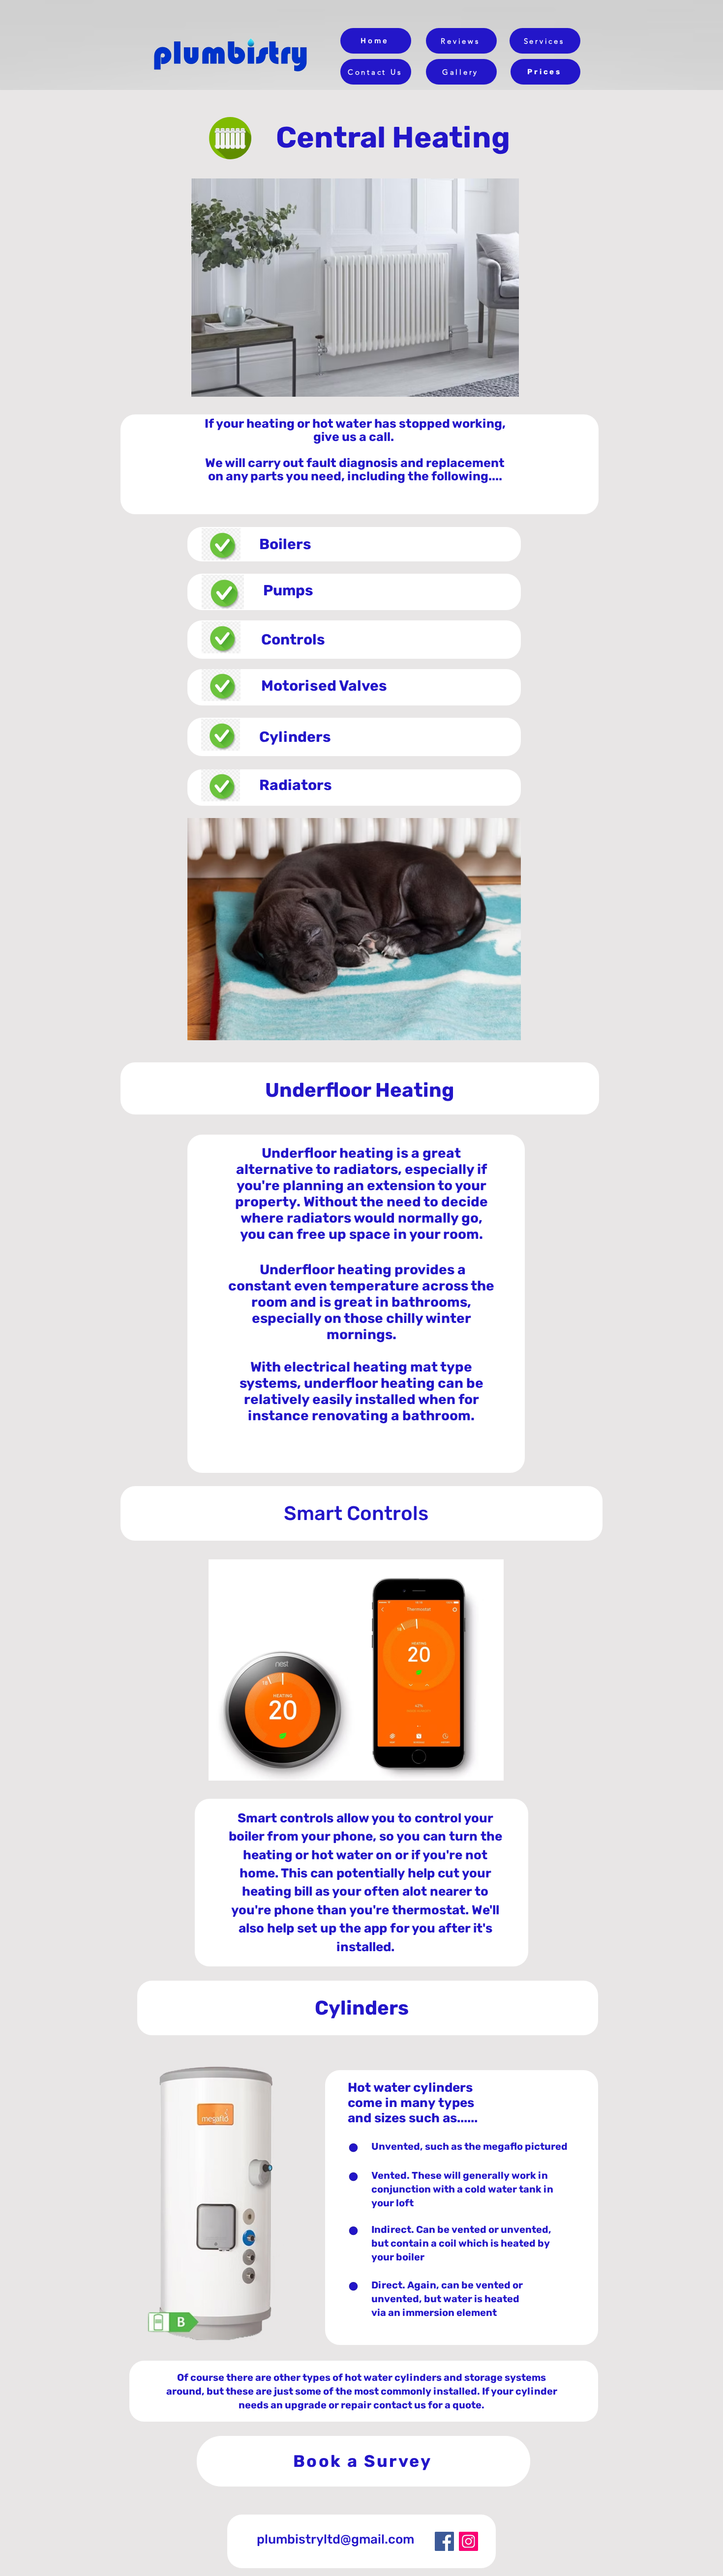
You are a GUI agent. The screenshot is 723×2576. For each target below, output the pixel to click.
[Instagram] (468, 2541)
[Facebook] (444, 2541)
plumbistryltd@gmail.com (335, 2539)
